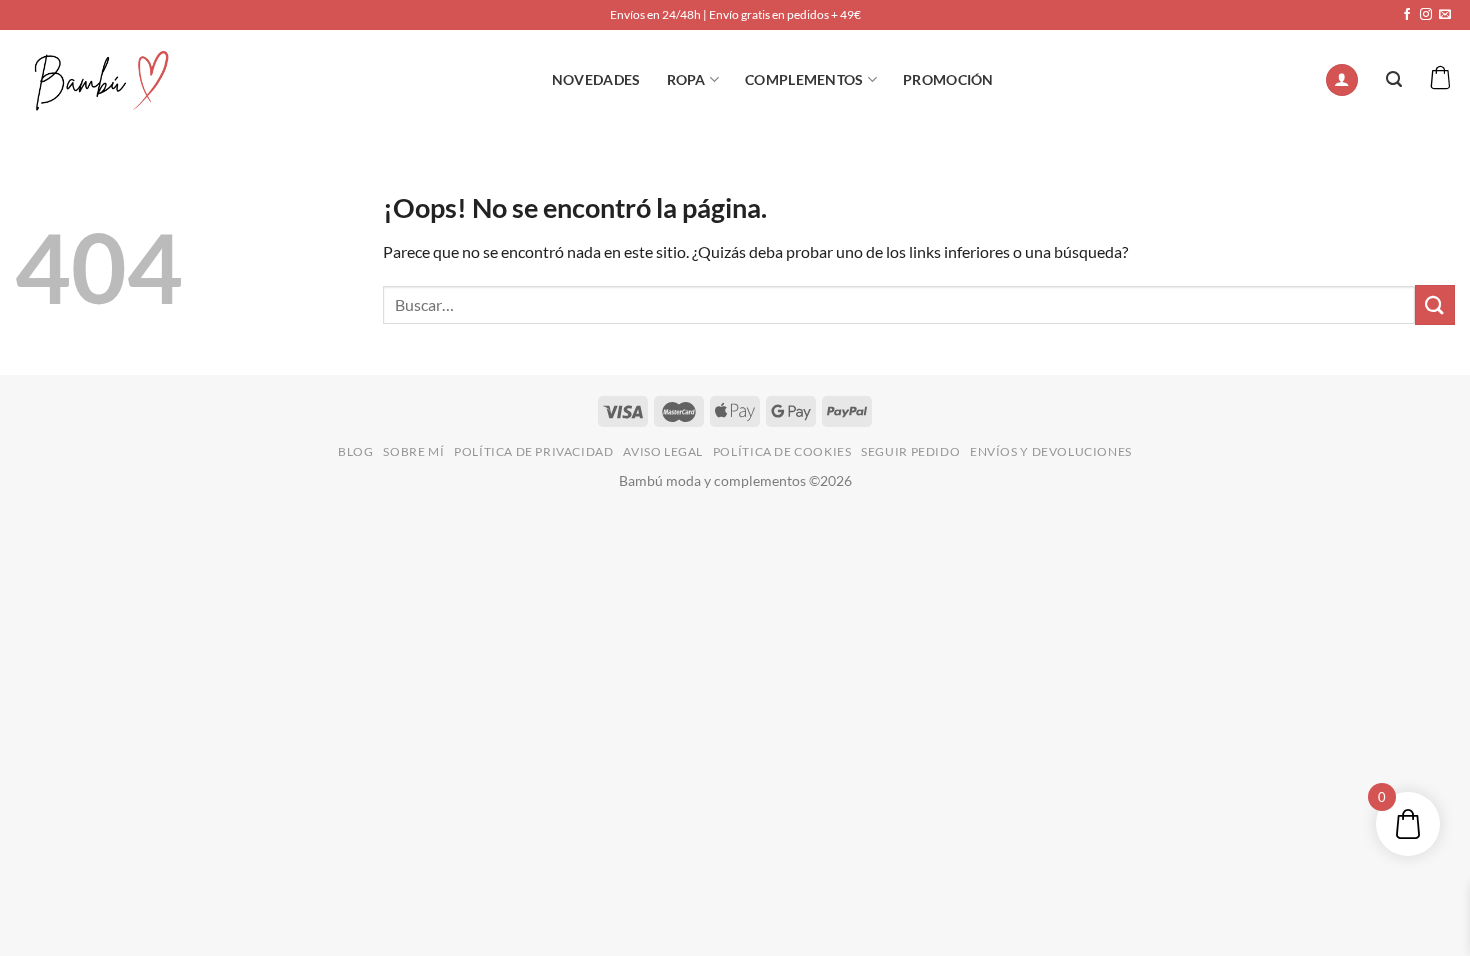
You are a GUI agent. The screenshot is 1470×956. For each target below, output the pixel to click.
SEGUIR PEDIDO (910, 451)
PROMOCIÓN (948, 79)
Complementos (804, 79)
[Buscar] (1394, 79)
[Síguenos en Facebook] (1407, 15)
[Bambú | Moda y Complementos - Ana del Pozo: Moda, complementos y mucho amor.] (103, 79)
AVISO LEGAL (663, 451)
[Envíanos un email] (1445, 15)
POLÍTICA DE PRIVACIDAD (533, 451)
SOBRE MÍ (413, 451)
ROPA (686, 79)
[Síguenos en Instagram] (1426, 15)
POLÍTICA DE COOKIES (782, 451)
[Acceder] (1342, 80)
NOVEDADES (596, 79)
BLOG (355, 451)
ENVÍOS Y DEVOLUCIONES (1051, 451)
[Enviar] (1435, 304)
